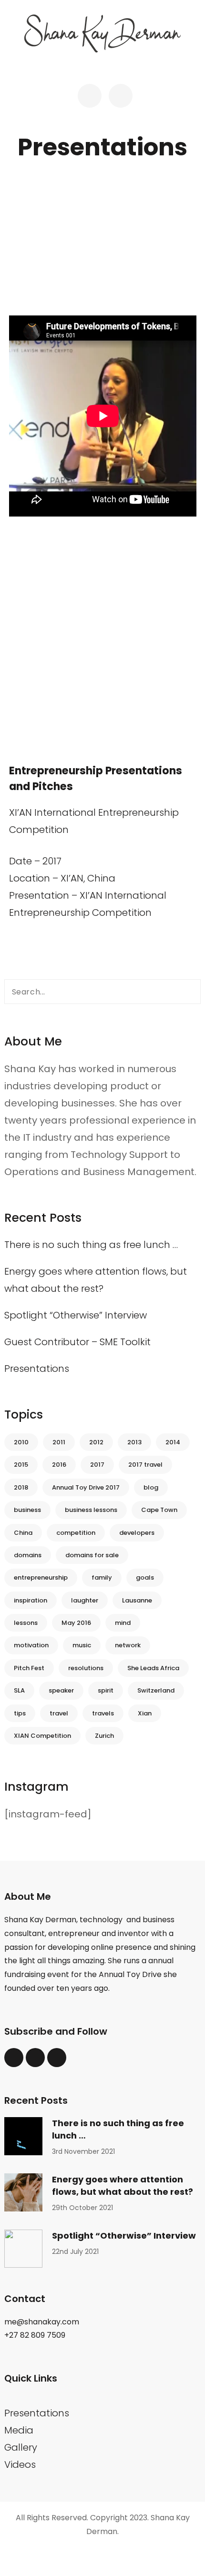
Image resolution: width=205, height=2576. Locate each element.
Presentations (37, 1369)
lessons (26, 1623)
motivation (31, 1645)
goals (145, 1577)
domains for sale (92, 1555)
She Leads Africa (153, 1668)
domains (28, 1555)
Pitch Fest (29, 1668)
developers (137, 1533)
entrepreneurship (41, 1577)
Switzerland (156, 1690)
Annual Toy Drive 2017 (86, 1487)
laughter (85, 1600)
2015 (21, 1465)
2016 (59, 1465)
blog (151, 1487)
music (82, 1645)
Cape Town (159, 1510)
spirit (106, 1690)
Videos (20, 2464)
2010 (21, 1442)
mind (123, 1623)
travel (59, 1713)
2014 (173, 1442)
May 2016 (76, 1623)
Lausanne (137, 1600)
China (23, 1533)
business (27, 1510)
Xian (145, 1713)
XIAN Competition (42, 1736)
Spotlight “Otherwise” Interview (76, 1315)
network (128, 1645)
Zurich (104, 1736)
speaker (61, 1690)
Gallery (21, 2447)
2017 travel (145, 1465)
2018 (21, 1487)
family (102, 1577)
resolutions (86, 1668)
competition (76, 1533)
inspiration (31, 1600)
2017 (97, 1465)
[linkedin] (35, 2058)
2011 (59, 1442)
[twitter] (14, 2058)
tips (20, 1713)
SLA (19, 1690)
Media (19, 2430)
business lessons (91, 1510)
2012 (96, 1442)
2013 (134, 1442)
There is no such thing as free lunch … (91, 1245)
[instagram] (57, 2058)
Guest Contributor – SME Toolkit (77, 1342)
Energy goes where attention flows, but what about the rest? (123, 2186)
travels (103, 1713)
